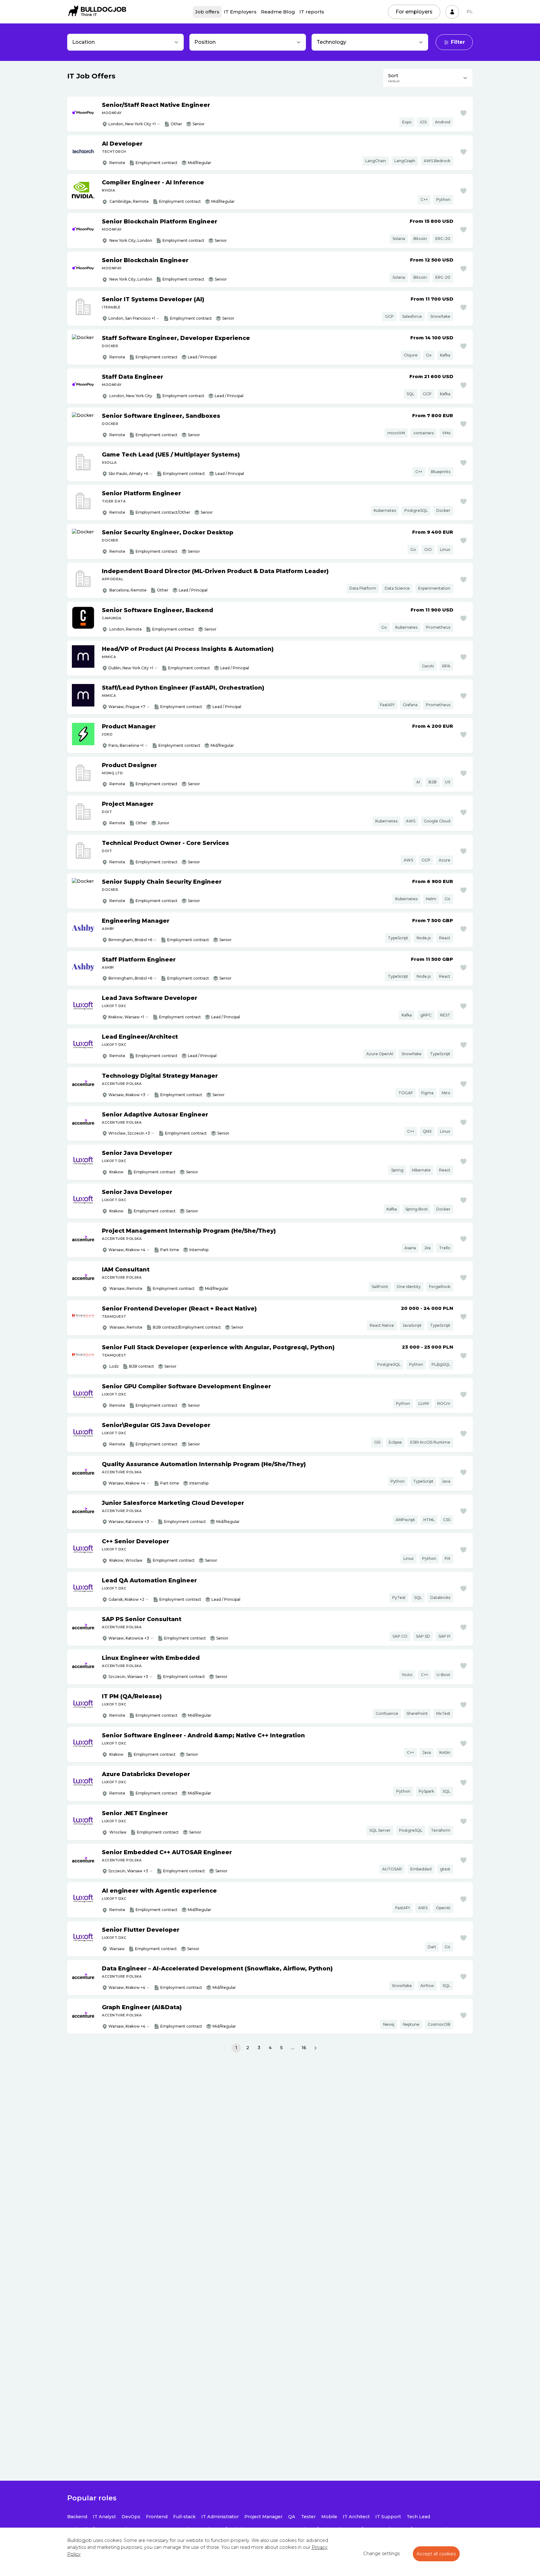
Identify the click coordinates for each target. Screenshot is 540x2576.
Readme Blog (278, 12)
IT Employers (240, 12)
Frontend (157, 2517)
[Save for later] (463, 113)
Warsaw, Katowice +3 (129, 1522)
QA (292, 2517)
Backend (77, 2517)
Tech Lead (418, 2517)
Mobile (329, 2517)
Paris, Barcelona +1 (126, 745)
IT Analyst (104, 2517)
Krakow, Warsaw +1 (126, 1017)
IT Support (388, 2517)
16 (304, 2048)
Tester (308, 2517)
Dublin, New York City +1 (131, 668)
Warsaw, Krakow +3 (127, 1095)
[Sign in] (452, 12)
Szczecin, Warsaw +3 (128, 1677)
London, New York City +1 (132, 124)
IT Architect (356, 2517)
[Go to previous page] (225, 2048)
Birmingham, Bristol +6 (130, 940)
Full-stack (184, 2517)
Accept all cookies (436, 2554)
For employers (414, 12)
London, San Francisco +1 (132, 318)
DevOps (131, 2517)
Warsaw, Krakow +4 (127, 1250)
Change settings (381, 2554)
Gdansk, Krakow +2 (126, 1599)
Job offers (207, 12)
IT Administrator (220, 2517)
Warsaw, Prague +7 (127, 707)
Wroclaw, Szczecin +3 (129, 1133)
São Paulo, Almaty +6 (128, 474)
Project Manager (263, 2517)
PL (470, 12)
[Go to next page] (315, 2048)
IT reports (312, 12)
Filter (458, 42)
